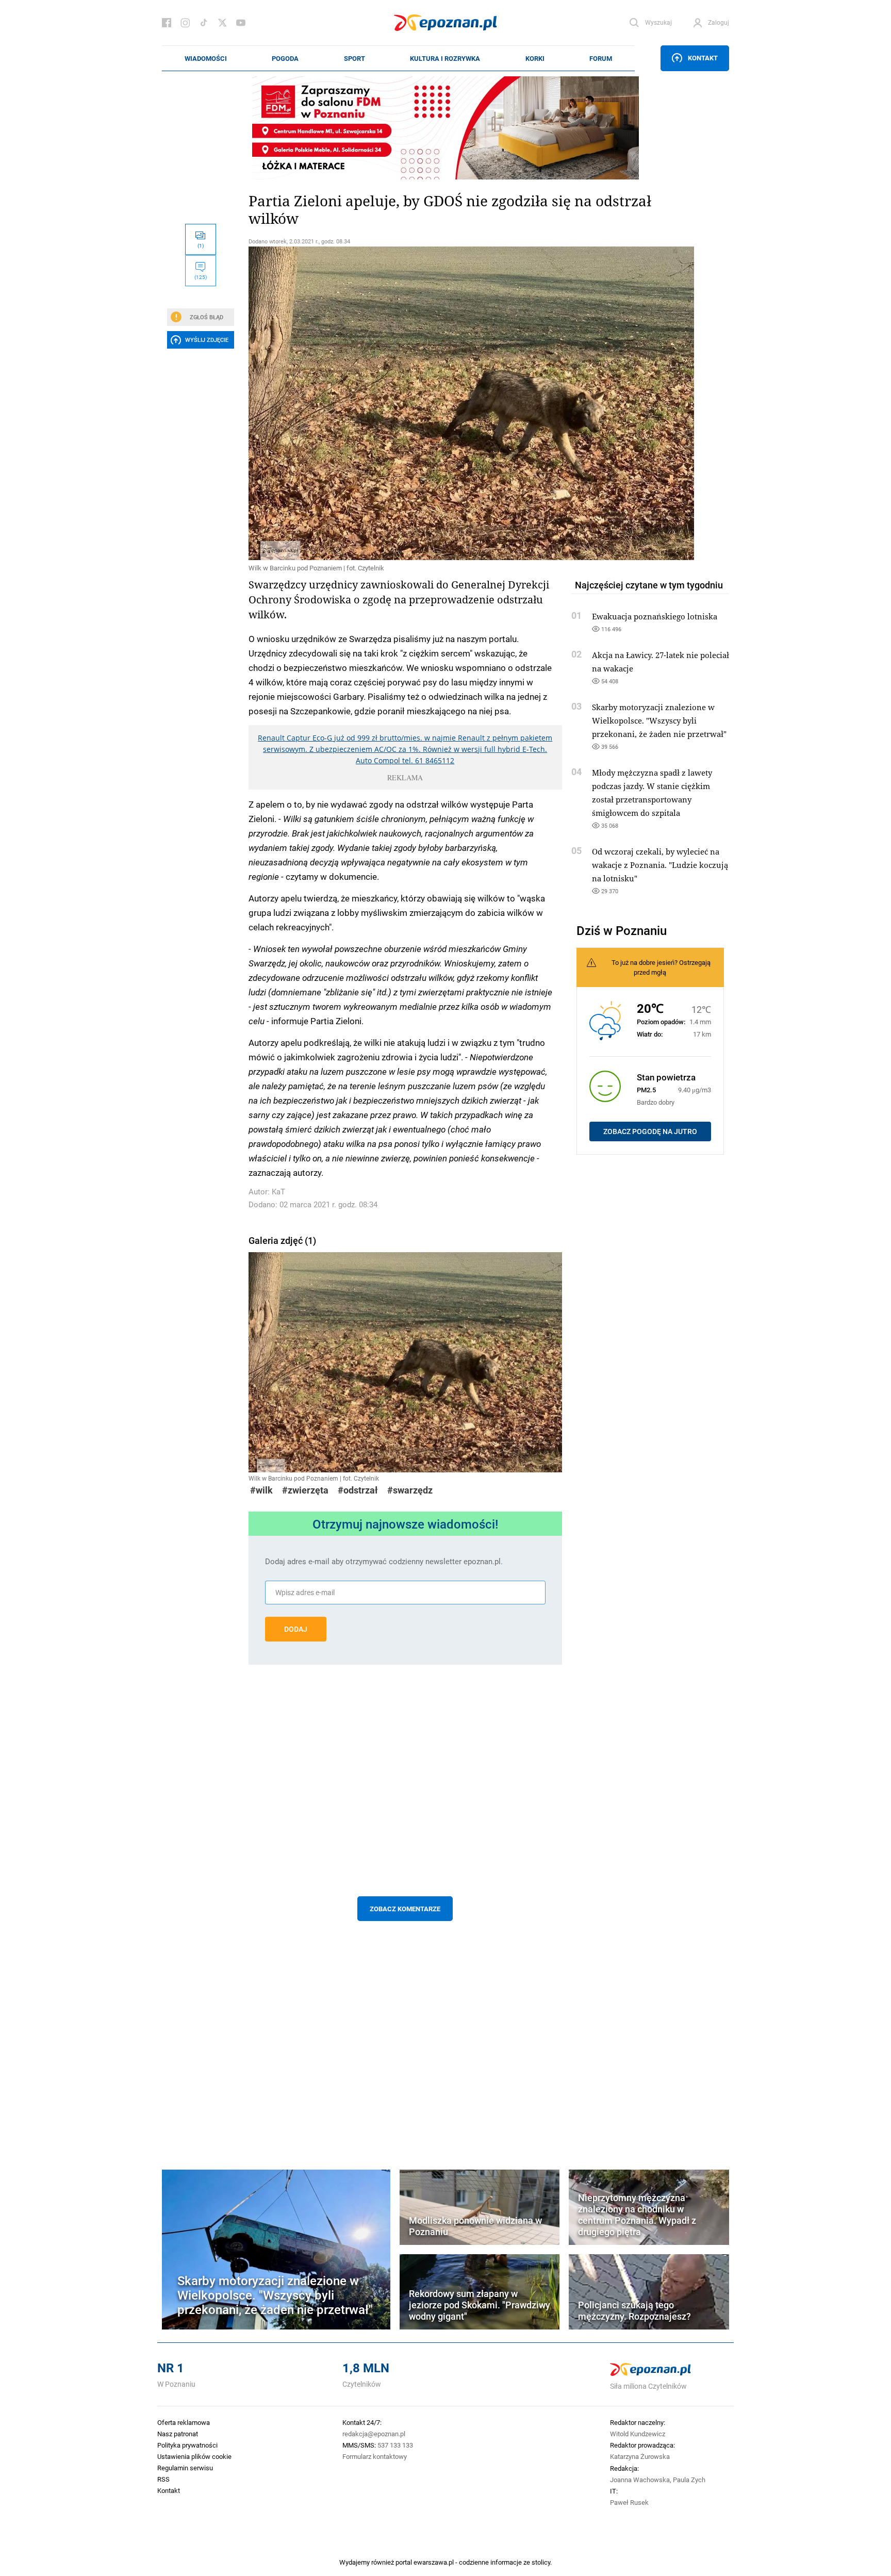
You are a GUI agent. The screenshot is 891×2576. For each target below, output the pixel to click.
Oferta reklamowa (184, 2422)
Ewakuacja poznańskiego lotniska (655, 616)
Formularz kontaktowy (375, 2456)
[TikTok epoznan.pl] (204, 23)
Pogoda (285, 58)
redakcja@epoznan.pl (374, 2434)
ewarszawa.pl (434, 2562)
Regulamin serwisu (185, 2468)
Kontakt (703, 58)
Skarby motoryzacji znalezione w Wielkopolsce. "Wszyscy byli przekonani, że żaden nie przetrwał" (659, 720)
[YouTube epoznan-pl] (241, 23)
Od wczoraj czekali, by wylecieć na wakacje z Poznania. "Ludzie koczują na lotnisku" (660, 865)
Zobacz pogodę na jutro (650, 1131)
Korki (535, 58)
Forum (601, 58)
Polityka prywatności (187, 2445)
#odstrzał (358, 1490)
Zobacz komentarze (405, 1909)
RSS (163, 2479)
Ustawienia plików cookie (194, 2456)
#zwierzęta (305, 1490)
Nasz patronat (178, 2434)
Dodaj (296, 1629)
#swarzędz (410, 1490)
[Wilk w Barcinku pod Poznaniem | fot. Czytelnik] (405, 403)
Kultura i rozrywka (445, 58)
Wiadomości (206, 58)
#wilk (261, 1490)
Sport (354, 58)
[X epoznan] (222, 23)
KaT (278, 1192)
